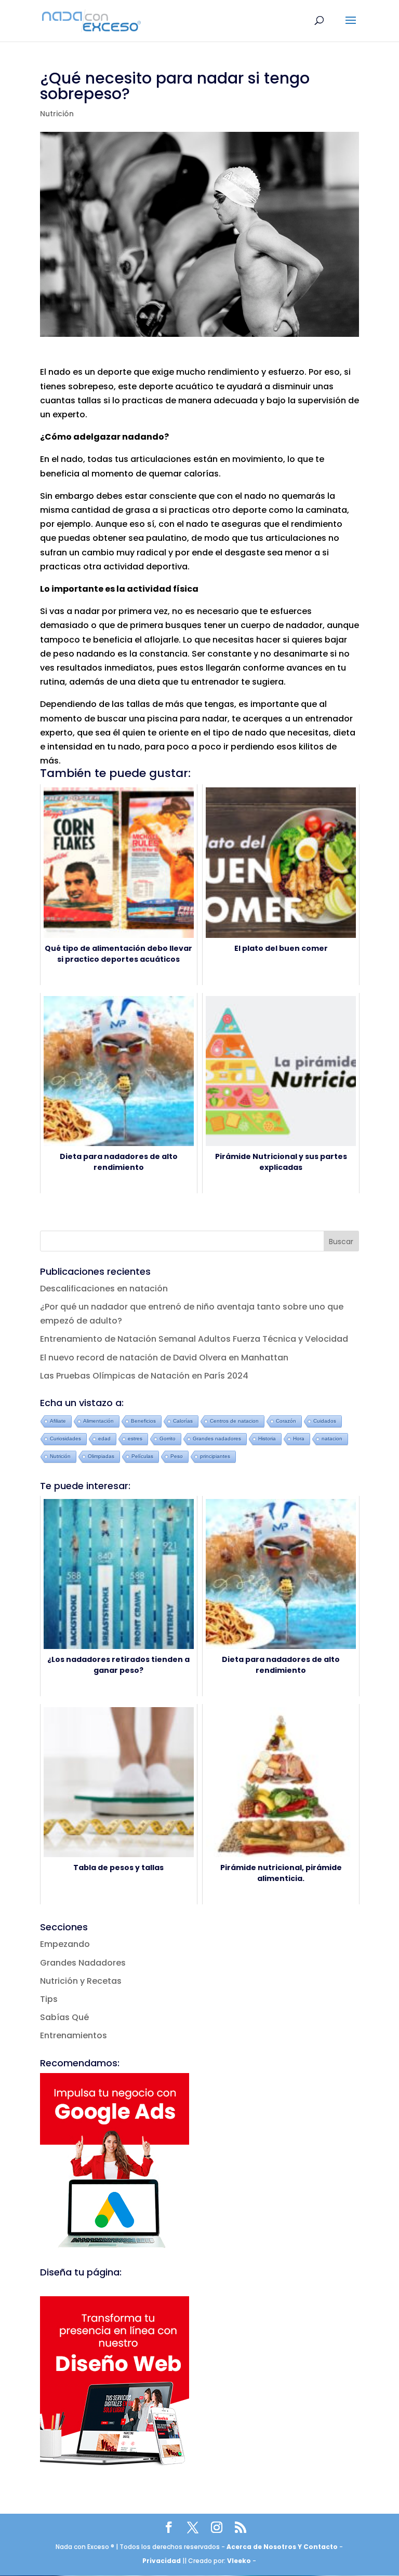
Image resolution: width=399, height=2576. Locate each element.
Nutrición (57, 114)
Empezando (65, 1944)
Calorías (183, 1421)
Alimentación (98, 1421)
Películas (142, 1456)
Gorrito (168, 1439)
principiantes (215, 1456)
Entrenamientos (74, 2035)
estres (135, 1439)
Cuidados (325, 1421)
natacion (332, 1439)
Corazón (286, 1421)
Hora (299, 1439)
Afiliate (58, 1421)
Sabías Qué (64, 2017)
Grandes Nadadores (83, 1963)
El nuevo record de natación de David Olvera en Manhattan (164, 1358)
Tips (49, 1999)
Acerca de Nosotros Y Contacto (283, 2547)
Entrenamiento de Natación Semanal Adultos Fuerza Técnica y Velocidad (194, 1339)
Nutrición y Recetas (81, 1981)
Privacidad (162, 2561)
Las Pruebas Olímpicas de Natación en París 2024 (144, 1376)
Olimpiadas (101, 1456)
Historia (267, 1439)
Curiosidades (65, 1439)
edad (104, 1439)
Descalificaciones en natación (104, 1289)
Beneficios (143, 1421)
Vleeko (239, 2561)
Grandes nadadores (217, 1439)
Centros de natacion (234, 1421)
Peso (177, 1456)
